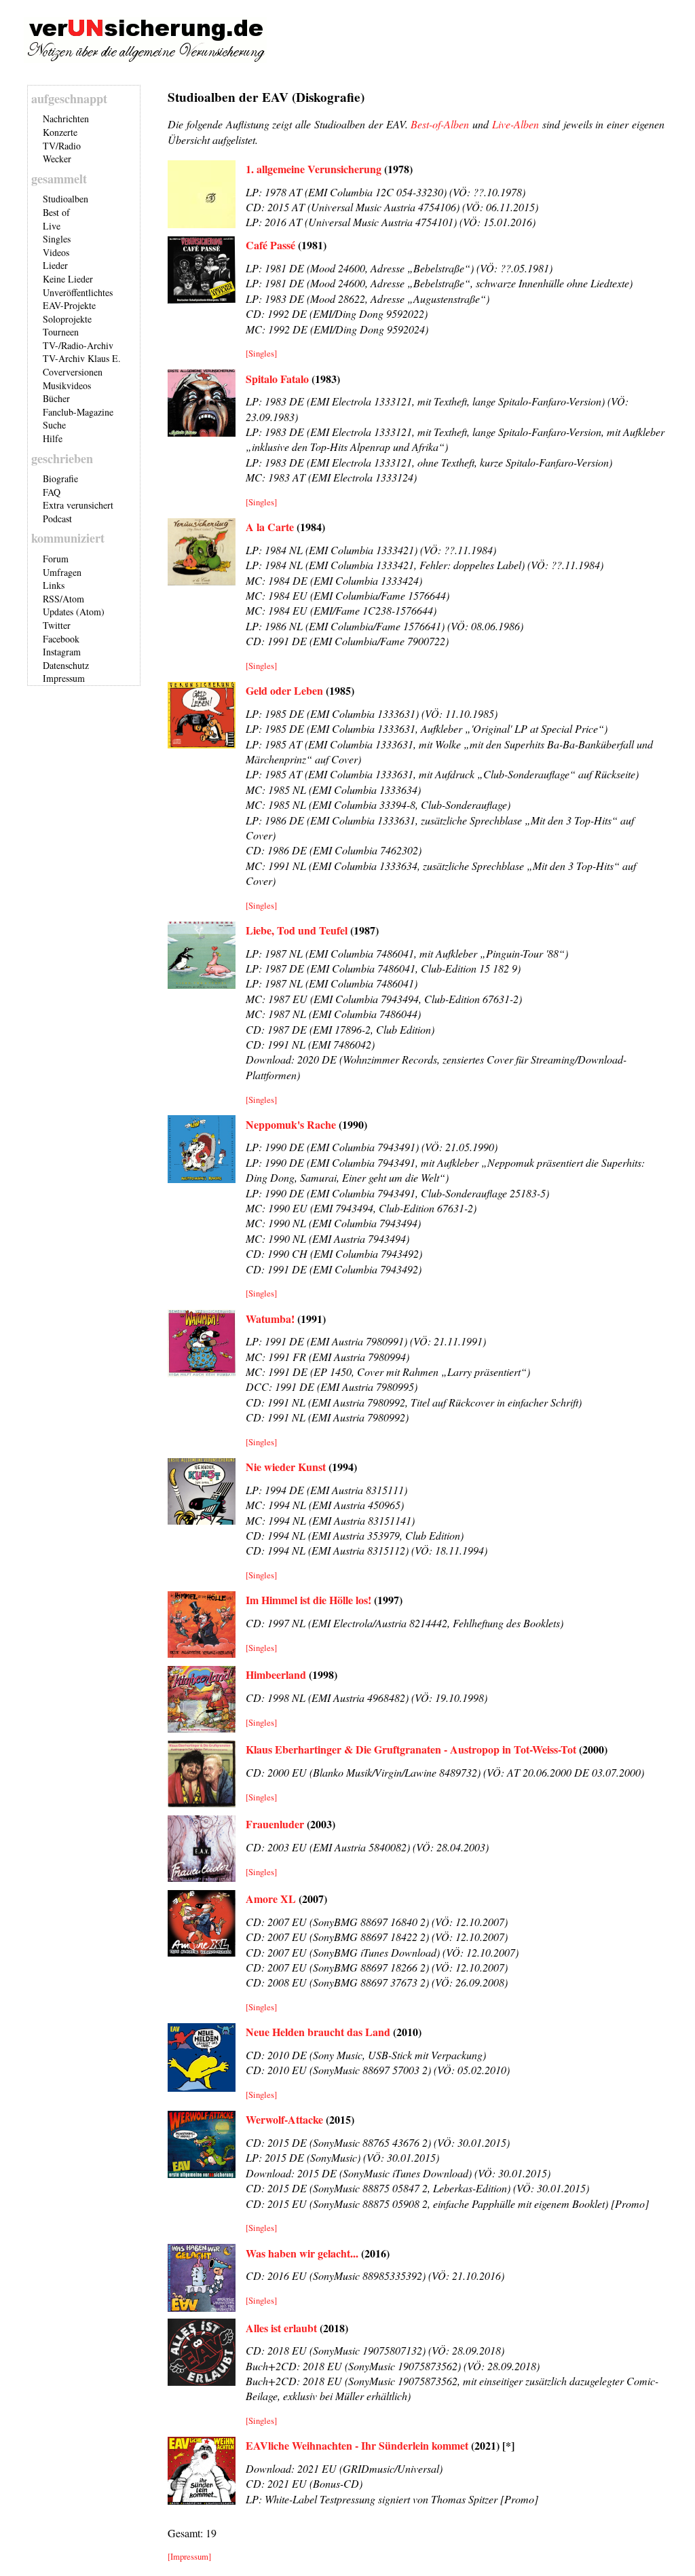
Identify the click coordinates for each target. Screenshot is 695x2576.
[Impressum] (189, 2556)
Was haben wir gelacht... (302, 2253)
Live (52, 226)
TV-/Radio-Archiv (78, 345)
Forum (56, 559)
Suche (54, 425)
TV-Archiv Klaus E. (82, 358)
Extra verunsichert (78, 505)
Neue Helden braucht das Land (318, 2032)
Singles (57, 239)
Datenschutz (66, 665)
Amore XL (271, 1899)
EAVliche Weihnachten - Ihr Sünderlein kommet (357, 2445)
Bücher (56, 398)
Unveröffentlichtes (78, 292)
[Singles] (261, 353)
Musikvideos (67, 385)
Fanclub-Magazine (78, 412)
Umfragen (62, 572)
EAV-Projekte (69, 305)
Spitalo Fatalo (277, 379)
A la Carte (270, 527)
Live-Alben (515, 124)
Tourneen (61, 332)
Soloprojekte (67, 319)
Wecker (57, 159)
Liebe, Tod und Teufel (297, 930)
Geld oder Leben (284, 690)
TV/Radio (62, 146)
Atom (73, 599)
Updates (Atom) (74, 612)
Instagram (62, 652)
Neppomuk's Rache (291, 1124)
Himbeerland (276, 1674)
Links (54, 585)
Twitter (57, 625)
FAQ (52, 492)
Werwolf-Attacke (284, 2119)
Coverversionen (73, 372)
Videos (56, 252)
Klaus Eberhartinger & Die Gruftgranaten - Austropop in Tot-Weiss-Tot (411, 1749)
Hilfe (53, 438)
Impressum (64, 678)
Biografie (60, 478)
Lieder (55, 265)
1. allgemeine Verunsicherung (314, 169)
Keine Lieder (68, 279)
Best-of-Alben (440, 124)
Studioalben (65, 199)
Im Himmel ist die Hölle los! (308, 1600)
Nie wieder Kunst (286, 1467)
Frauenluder (275, 1824)
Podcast (57, 519)
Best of (56, 212)
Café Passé (270, 245)
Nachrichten (66, 119)
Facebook (61, 639)
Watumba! (270, 1319)
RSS (51, 599)
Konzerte (60, 132)
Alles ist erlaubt (281, 2328)
